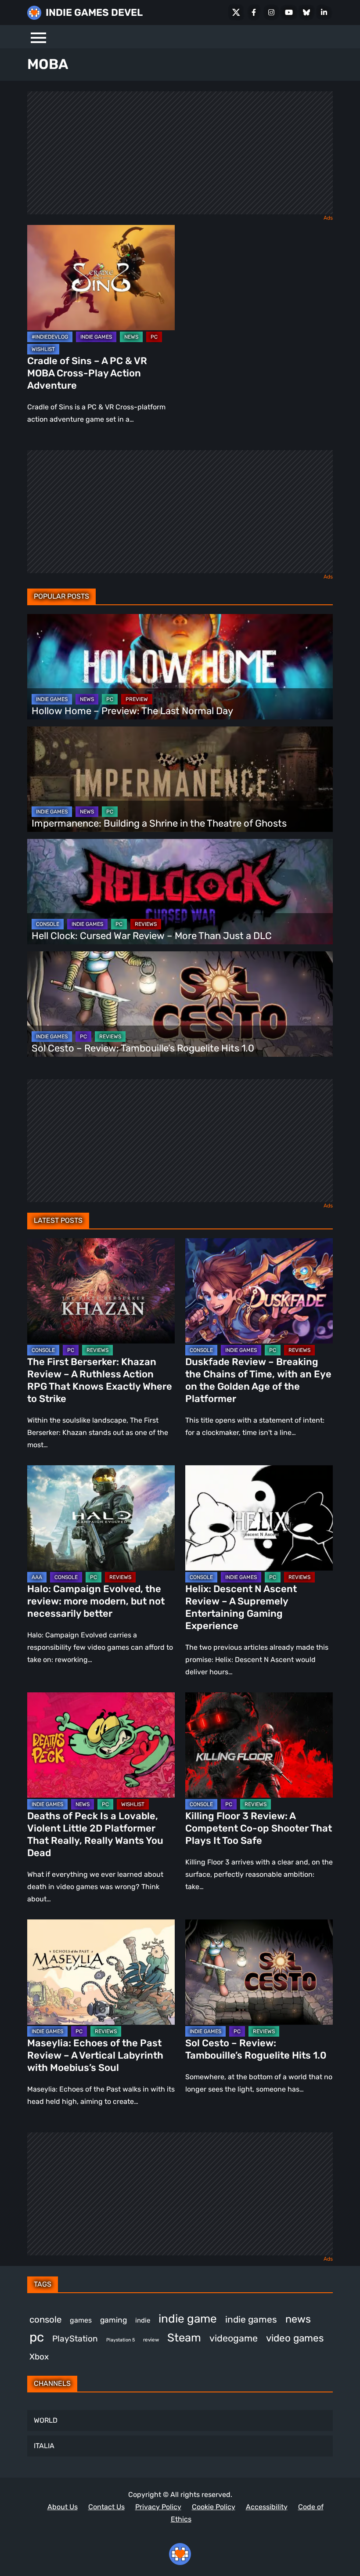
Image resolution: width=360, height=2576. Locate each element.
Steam (184, 2338)
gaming (113, 2320)
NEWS (131, 337)
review (151, 2340)
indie (143, 2320)
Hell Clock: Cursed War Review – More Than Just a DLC (152, 936)
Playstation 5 (121, 2340)
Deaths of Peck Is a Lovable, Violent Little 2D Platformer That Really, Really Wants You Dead (95, 1834)
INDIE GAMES (96, 337)
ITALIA (44, 2446)
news (298, 2319)
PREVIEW (137, 699)
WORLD (46, 2420)
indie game (188, 2319)
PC (154, 337)
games (81, 2320)
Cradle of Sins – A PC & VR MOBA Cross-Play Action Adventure (87, 373)
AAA (37, 1577)
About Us (63, 2507)
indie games (251, 2319)
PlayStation (75, 2339)
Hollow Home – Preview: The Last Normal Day (132, 711)
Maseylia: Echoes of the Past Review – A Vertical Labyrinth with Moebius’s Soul (95, 2055)
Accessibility (267, 2507)
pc (37, 2337)
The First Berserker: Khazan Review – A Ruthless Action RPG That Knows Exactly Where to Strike (100, 1380)
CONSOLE (48, 924)
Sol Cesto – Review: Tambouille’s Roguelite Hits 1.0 (143, 1048)
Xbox (39, 2357)
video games (295, 2338)
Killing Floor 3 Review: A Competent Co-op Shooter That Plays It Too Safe (259, 1828)
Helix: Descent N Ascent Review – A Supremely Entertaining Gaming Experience (241, 1607)
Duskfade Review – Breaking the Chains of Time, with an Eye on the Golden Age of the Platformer (258, 1380)
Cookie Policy (214, 2507)
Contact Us (106, 2507)
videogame (234, 2338)
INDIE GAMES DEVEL (94, 13)
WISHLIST (43, 349)
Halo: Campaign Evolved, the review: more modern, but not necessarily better (96, 1601)
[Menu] (38, 37)
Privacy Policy (158, 2507)
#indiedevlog (50, 337)
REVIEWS (146, 924)
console (45, 2319)
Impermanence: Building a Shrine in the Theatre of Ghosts (159, 823)
